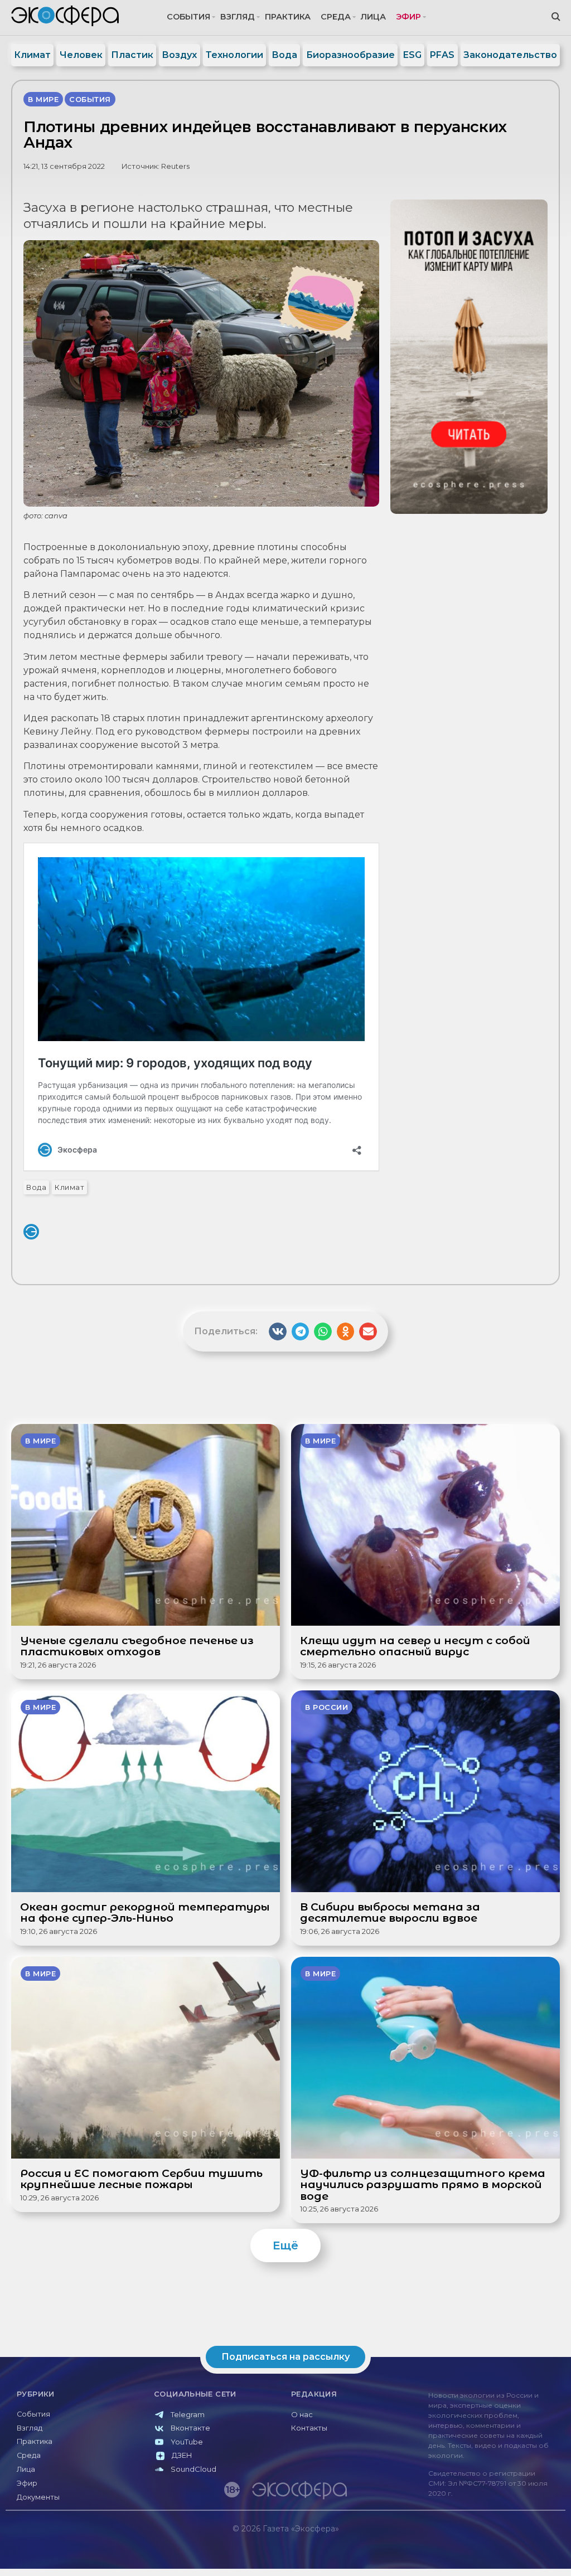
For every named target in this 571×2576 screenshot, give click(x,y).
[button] (278, 1331)
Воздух (179, 55)
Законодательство (510, 55)
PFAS (442, 55)
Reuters (175, 166)
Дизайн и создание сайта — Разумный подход (497, 2552)
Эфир (408, 17)
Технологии (234, 55)
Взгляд (238, 17)
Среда (336, 17)
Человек (81, 55)
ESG (412, 55)
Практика (288, 17)
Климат (32, 55)
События (188, 17)
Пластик (132, 55)
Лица (373, 17)
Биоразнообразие (350, 55)
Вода (284, 55)
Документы (38, 2497)
